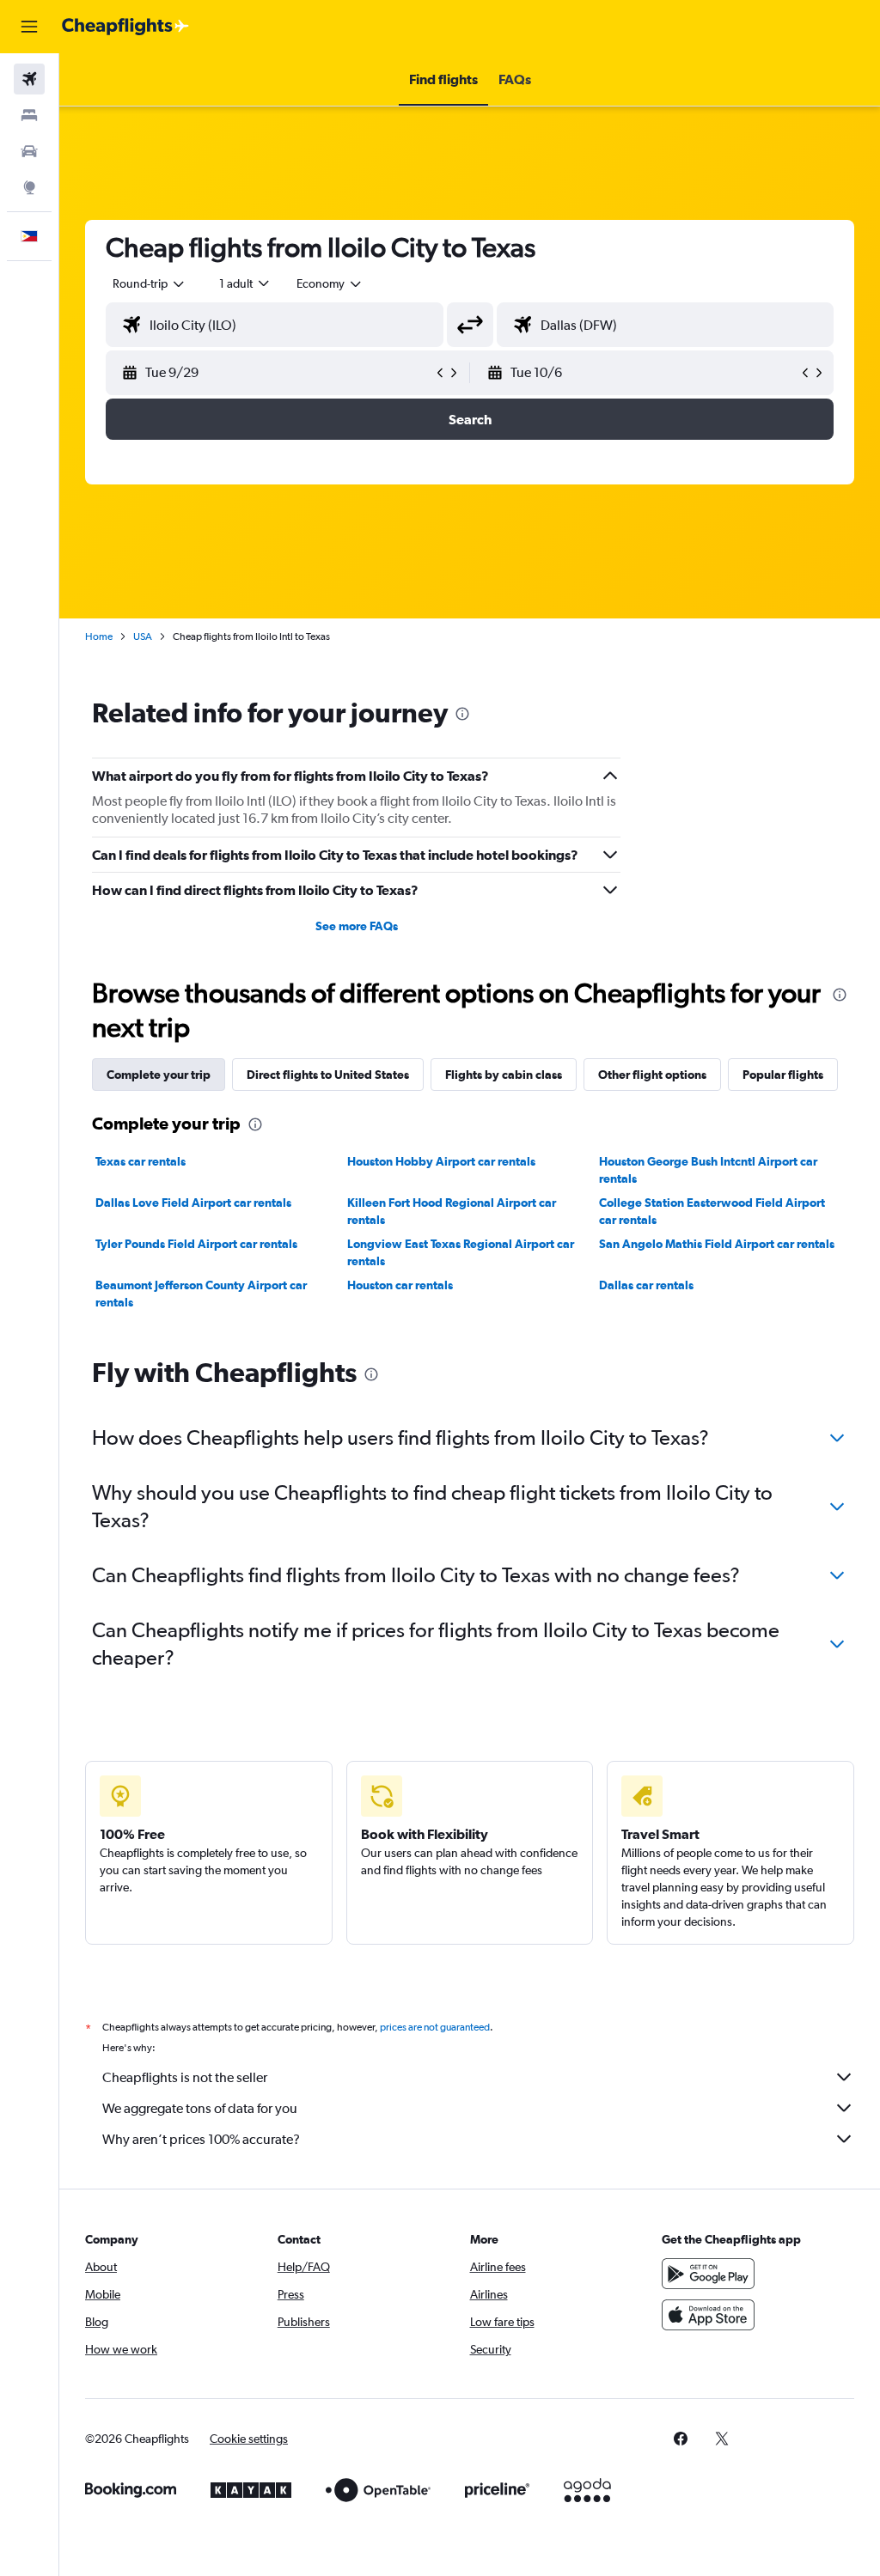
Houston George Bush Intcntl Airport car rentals (708, 1170)
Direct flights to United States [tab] (328, 1075)
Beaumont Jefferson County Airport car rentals (201, 1294)
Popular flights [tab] (783, 1075)
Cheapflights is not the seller (185, 2077)
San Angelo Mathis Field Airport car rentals (717, 1244)
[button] (29, 27)
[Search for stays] (29, 115)
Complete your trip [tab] (159, 1075)
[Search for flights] (29, 79)
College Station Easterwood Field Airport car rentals (712, 1211)
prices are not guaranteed (435, 2027)
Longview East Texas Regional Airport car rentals (461, 1252)
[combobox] (330, 283)
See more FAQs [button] (357, 926)
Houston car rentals (400, 1285)
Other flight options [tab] (652, 1075)
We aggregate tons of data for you (200, 2108)
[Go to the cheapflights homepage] (125, 27)
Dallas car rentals (646, 1285)
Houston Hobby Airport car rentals (441, 1161)
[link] (681, 2439)
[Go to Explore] (29, 187)
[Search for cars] (29, 151)
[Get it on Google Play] (708, 2274)
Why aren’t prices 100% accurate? (201, 2139)
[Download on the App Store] (708, 2315)
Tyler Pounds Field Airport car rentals (196, 1244)
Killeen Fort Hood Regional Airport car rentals (452, 1211)
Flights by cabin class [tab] (504, 1075)
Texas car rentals (141, 1161)
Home (99, 636)
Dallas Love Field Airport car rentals (193, 1203)
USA (143, 636)
